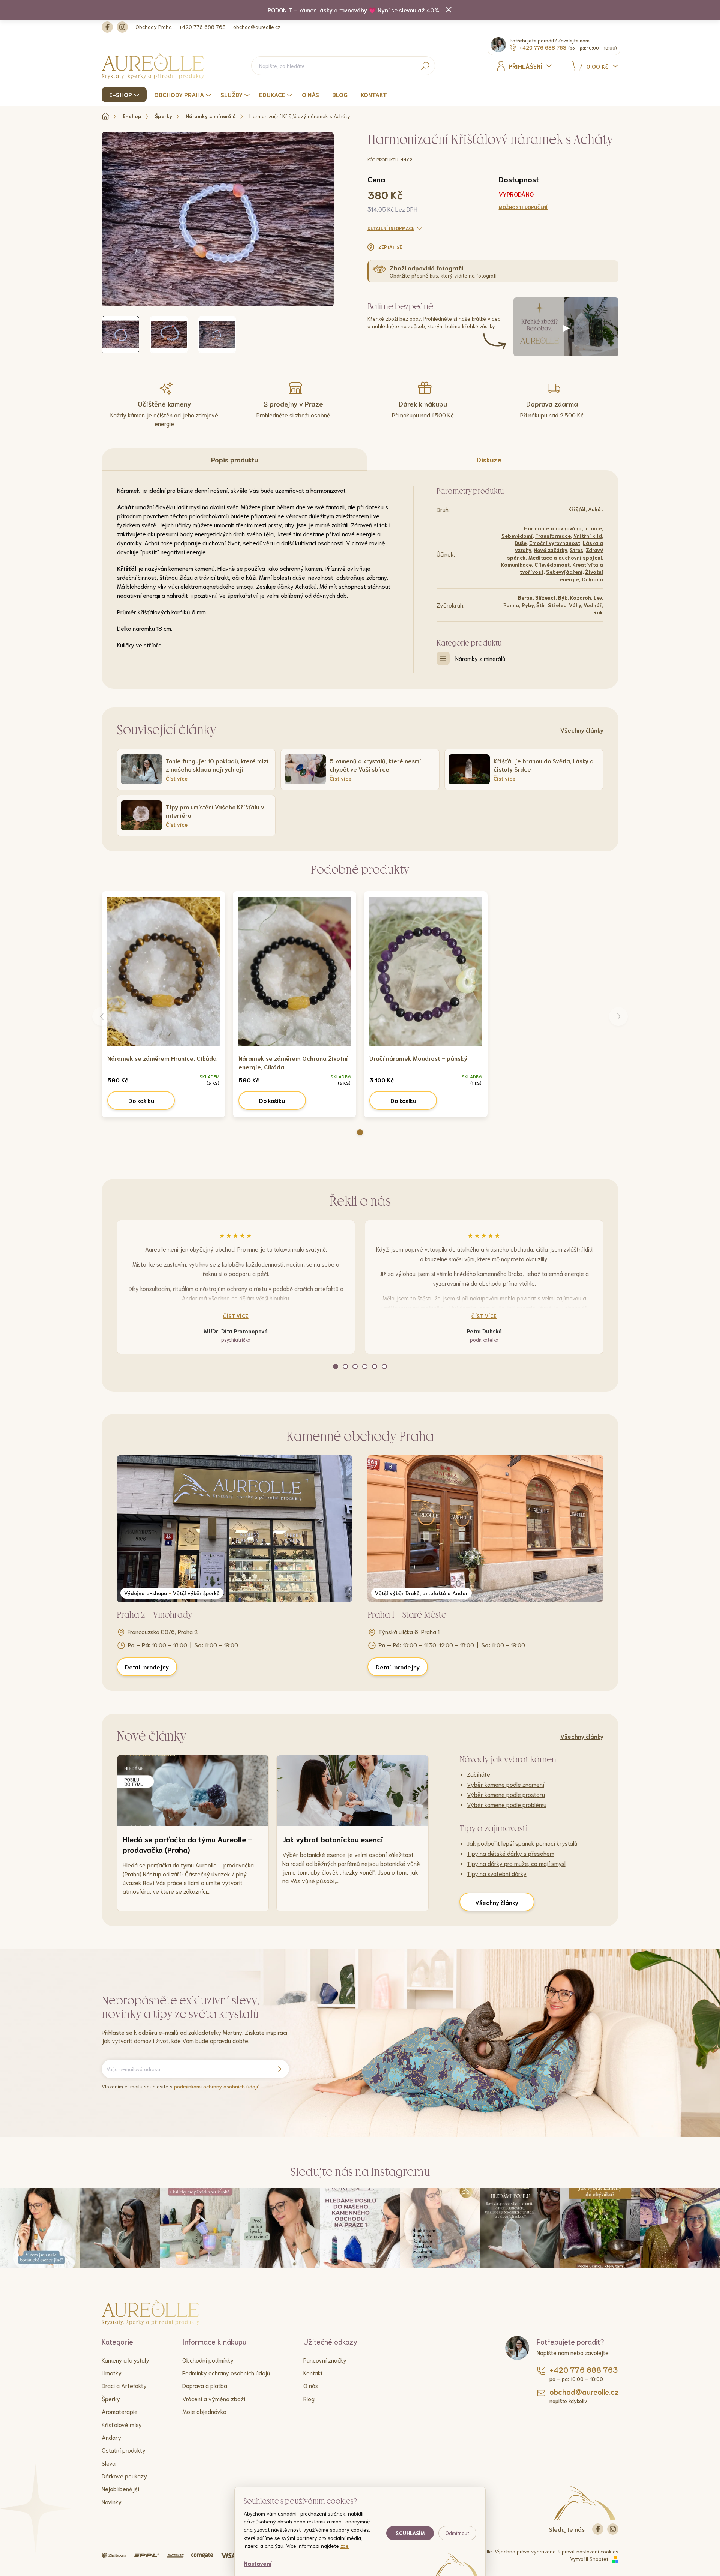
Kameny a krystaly (125, 2360)
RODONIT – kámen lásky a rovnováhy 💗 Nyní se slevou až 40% (353, 10)
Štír (541, 605)
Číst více (236, 1316)
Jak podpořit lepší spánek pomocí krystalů (522, 1843)
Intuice (593, 528)
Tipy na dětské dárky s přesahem (511, 1853)
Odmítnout (457, 2533)
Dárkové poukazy (124, 2476)
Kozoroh (580, 597)
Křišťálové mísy (122, 2424)
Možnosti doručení (523, 207)
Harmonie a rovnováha (553, 528)
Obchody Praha (154, 27)
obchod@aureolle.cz (257, 27)
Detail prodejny (147, 1667)
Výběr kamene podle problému (507, 1804)
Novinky (112, 2502)
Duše (520, 543)
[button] (360, 1132)
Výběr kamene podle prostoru (506, 1794)
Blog (309, 2398)
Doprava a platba (205, 2385)
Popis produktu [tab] (235, 459)
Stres (576, 550)
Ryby (528, 605)
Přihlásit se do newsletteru (279, 2069)
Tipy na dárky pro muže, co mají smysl (516, 1863)
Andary (111, 2437)
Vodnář (593, 605)
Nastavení (258, 2563)
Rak (598, 612)
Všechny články (582, 730)
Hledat (425, 66)
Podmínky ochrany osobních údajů (226, 2373)
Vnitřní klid (588, 536)
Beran (525, 597)
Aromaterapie (120, 2411)
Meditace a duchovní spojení (565, 557)
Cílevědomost (552, 564)
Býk (563, 597)
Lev (598, 597)
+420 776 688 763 (202, 27)
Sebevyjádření (564, 572)
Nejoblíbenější (120, 2488)
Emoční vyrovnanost (555, 543)
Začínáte (478, 1774)
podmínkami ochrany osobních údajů (217, 2086)
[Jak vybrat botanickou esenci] (352, 1791)
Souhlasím (410, 2533)
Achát (595, 509)
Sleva (109, 2463)
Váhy (575, 605)
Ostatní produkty (124, 2450)
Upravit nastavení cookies (588, 2551)
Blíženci (545, 597)
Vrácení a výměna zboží (214, 2398)
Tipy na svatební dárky (497, 1873)
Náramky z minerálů (480, 658)
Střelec (557, 605)
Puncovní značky (325, 2360)
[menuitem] (125, 95)
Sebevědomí (517, 536)
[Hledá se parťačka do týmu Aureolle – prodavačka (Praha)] (193, 1791)
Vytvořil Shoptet (589, 2559)
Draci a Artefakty (124, 2385)
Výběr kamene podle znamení (505, 1784)
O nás (311, 2385)
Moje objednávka (204, 2411)
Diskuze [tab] (489, 459)
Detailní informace (391, 228)
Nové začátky (550, 550)
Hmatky (112, 2373)
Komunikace (516, 564)
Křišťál (577, 509)
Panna (511, 605)
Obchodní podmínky (208, 2360)
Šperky (111, 2398)
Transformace (553, 536)
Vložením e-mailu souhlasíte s (181, 2086)
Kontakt (313, 2373)
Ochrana (592, 579)
